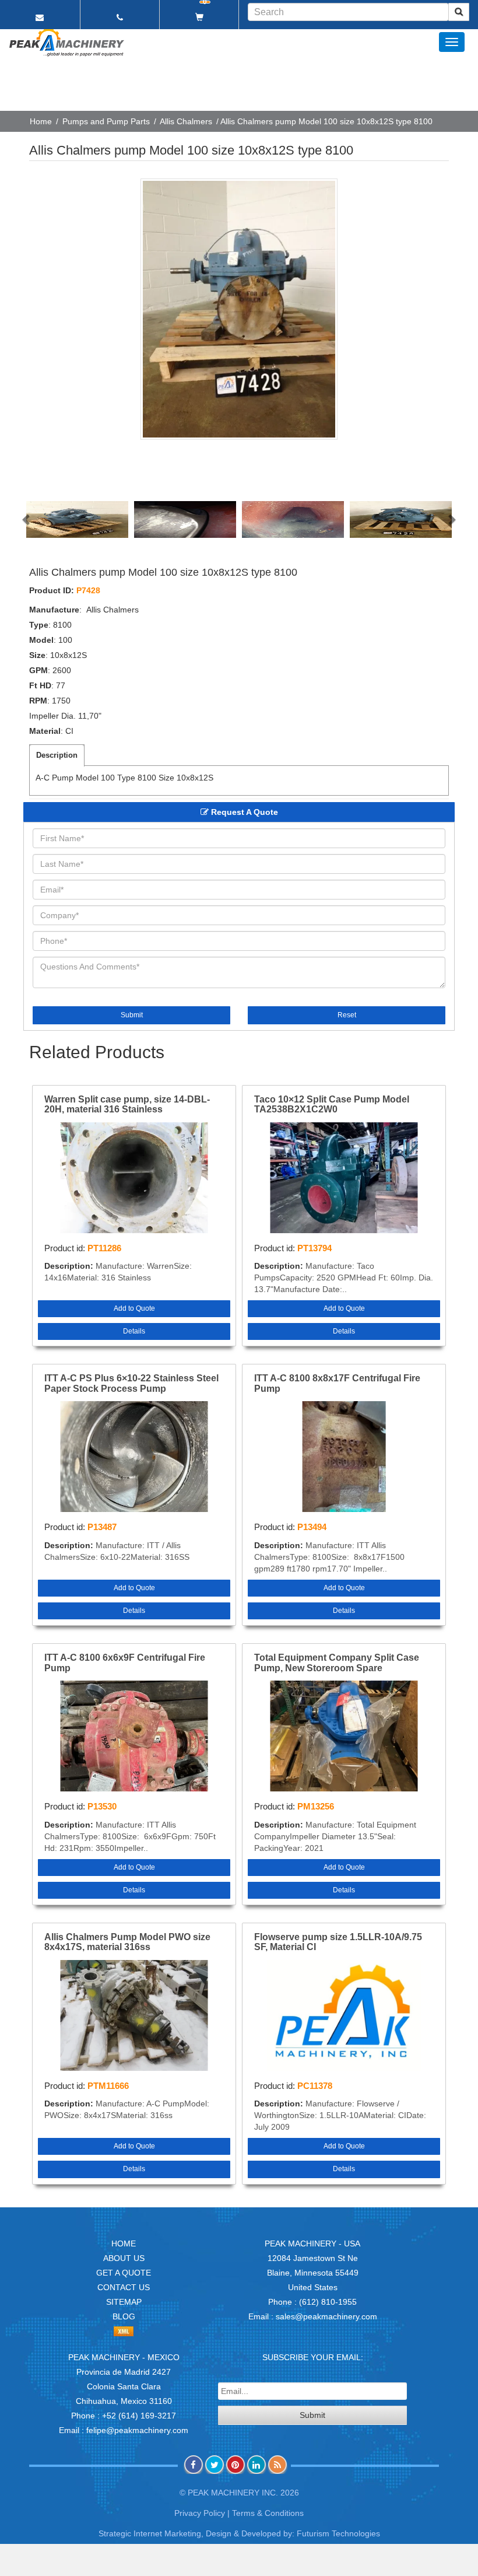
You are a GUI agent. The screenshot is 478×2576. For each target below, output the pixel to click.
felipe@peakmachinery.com (137, 2430)
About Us (124, 2258)
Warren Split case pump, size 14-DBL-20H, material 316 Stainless (127, 1105)
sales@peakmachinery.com (326, 2316)
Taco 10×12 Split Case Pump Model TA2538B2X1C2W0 (332, 1105)
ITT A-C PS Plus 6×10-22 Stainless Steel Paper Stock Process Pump (131, 1383)
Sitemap (124, 2302)
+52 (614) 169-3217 (139, 2416)
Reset (347, 1015)
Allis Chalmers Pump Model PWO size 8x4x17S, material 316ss (127, 1942)
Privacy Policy (200, 2513)
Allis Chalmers (186, 121)
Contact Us (124, 2287)
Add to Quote (134, 1308)
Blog (124, 2316)
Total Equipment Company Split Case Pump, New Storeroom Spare (337, 1663)
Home (41, 121)
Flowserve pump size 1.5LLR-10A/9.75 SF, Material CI (338, 1942)
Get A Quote (124, 2273)
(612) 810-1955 (328, 2302)
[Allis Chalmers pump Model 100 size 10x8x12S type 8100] (239, 309)
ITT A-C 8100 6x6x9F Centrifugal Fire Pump (125, 1663)
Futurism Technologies (338, 2533)
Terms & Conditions (268, 2513)
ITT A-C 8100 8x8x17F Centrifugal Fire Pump (337, 1383)
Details (134, 1331)
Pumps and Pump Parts (106, 121)
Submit (132, 1015)
